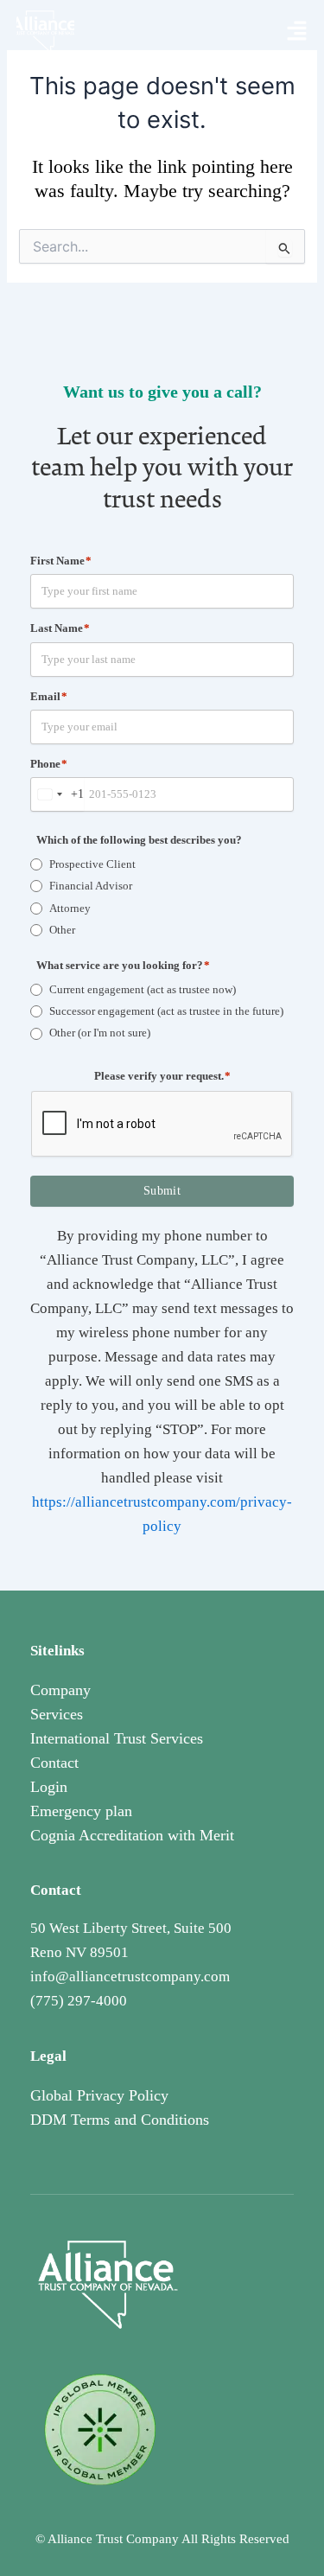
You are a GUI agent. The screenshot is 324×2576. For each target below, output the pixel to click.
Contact (54, 1763)
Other (62, 930)
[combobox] (57, 794)
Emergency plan (81, 1811)
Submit (162, 1191)
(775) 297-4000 (79, 2001)
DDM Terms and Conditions (120, 2120)
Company (60, 1690)
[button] (297, 32)
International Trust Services (117, 1738)
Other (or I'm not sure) (100, 1033)
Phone (49, 764)
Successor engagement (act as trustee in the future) (166, 1011)
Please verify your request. (162, 1076)
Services (57, 1714)
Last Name (60, 628)
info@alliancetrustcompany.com (130, 1977)
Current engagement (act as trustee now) (143, 989)
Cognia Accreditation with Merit (132, 1835)
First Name (61, 561)
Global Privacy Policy (99, 2095)
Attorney (70, 908)
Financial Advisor (91, 886)
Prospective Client (92, 864)
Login (49, 1787)
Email (49, 696)
